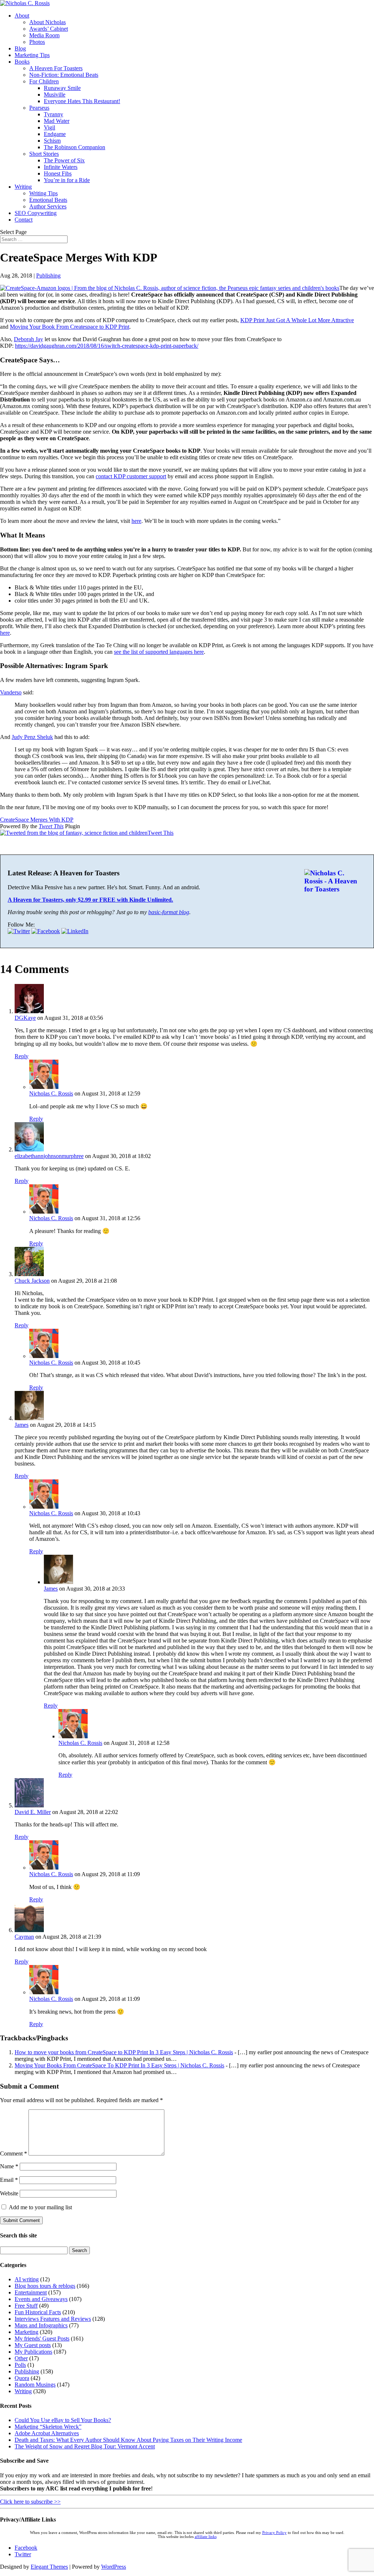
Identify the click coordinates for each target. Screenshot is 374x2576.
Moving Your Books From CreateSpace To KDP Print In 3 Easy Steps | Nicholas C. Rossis (119, 2065)
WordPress (114, 2567)
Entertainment (31, 2292)
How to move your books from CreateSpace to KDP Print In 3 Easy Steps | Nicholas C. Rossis (124, 2052)
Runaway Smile (62, 88)
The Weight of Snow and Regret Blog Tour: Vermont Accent (85, 2446)
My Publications (33, 2352)
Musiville (55, 95)
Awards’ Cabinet (49, 29)
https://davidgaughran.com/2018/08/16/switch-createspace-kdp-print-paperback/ (107, 346)
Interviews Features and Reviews (53, 2319)
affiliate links (206, 2537)
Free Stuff (26, 2306)
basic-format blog (169, 912)
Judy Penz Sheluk (32, 737)
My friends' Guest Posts (42, 2339)
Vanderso (11, 692)
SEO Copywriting (36, 213)
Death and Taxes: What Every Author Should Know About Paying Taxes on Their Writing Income (128, 2440)
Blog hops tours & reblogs (45, 2286)
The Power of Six (64, 160)
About (22, 16)
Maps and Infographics (41, 2325)
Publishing (48, 276)
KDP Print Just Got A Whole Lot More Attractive (297, 320)
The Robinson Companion (75, 147)
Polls (20, 2365)
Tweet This (51, 826)
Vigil (49, 127)
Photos (37, 42)
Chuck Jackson (32, 1281)
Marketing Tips (32, 55)
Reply (22, 1056)
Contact (24, 220)
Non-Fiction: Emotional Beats (64, 75)
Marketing (26, 2332)
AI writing (27, 2279)
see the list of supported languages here (159, 652)
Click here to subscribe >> (30, 2502)
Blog (20, 48)
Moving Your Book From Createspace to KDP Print (70, 327)
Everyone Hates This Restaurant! (82, 101)
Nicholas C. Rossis (51, 1093)
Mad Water (57, 121)
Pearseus (39, 108)
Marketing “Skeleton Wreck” (48, 2427)
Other (21, 2358)
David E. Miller (33, 1812)
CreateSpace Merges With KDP (37, 820)
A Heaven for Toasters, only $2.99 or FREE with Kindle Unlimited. (90, 900)
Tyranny (54, 114)
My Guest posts (33, 2345)
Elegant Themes (49, 2567)
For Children (44, 81)
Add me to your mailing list (40, 2207)
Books (22, 62)
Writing (23, 187)
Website (9, 2193)
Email (9, 2180)
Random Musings (35, 2385)
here (136, 521)
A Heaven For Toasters (56, 68)
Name (9, 2166)
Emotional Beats (48, 200)
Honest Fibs (58, 174)
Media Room (44, 35)
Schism (52, 141)
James (22, 1425)
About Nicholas (47, 22)
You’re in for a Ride (67, 180)
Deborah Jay (28, 339)
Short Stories (44, 154)
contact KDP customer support (131, 476)
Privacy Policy (274, 2533)
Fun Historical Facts (38, 2312)
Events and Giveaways (41, 2299)
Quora (22, 2378)
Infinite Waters (61, 167)
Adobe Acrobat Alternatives (47, 2433)
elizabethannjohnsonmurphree (49, 1156)
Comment (14, 2153)
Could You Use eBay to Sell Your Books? (63, 2420)
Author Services (48, 206)
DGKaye (25, 1018)
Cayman (24, 1937)
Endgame (55, 134)
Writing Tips (43, 193)
